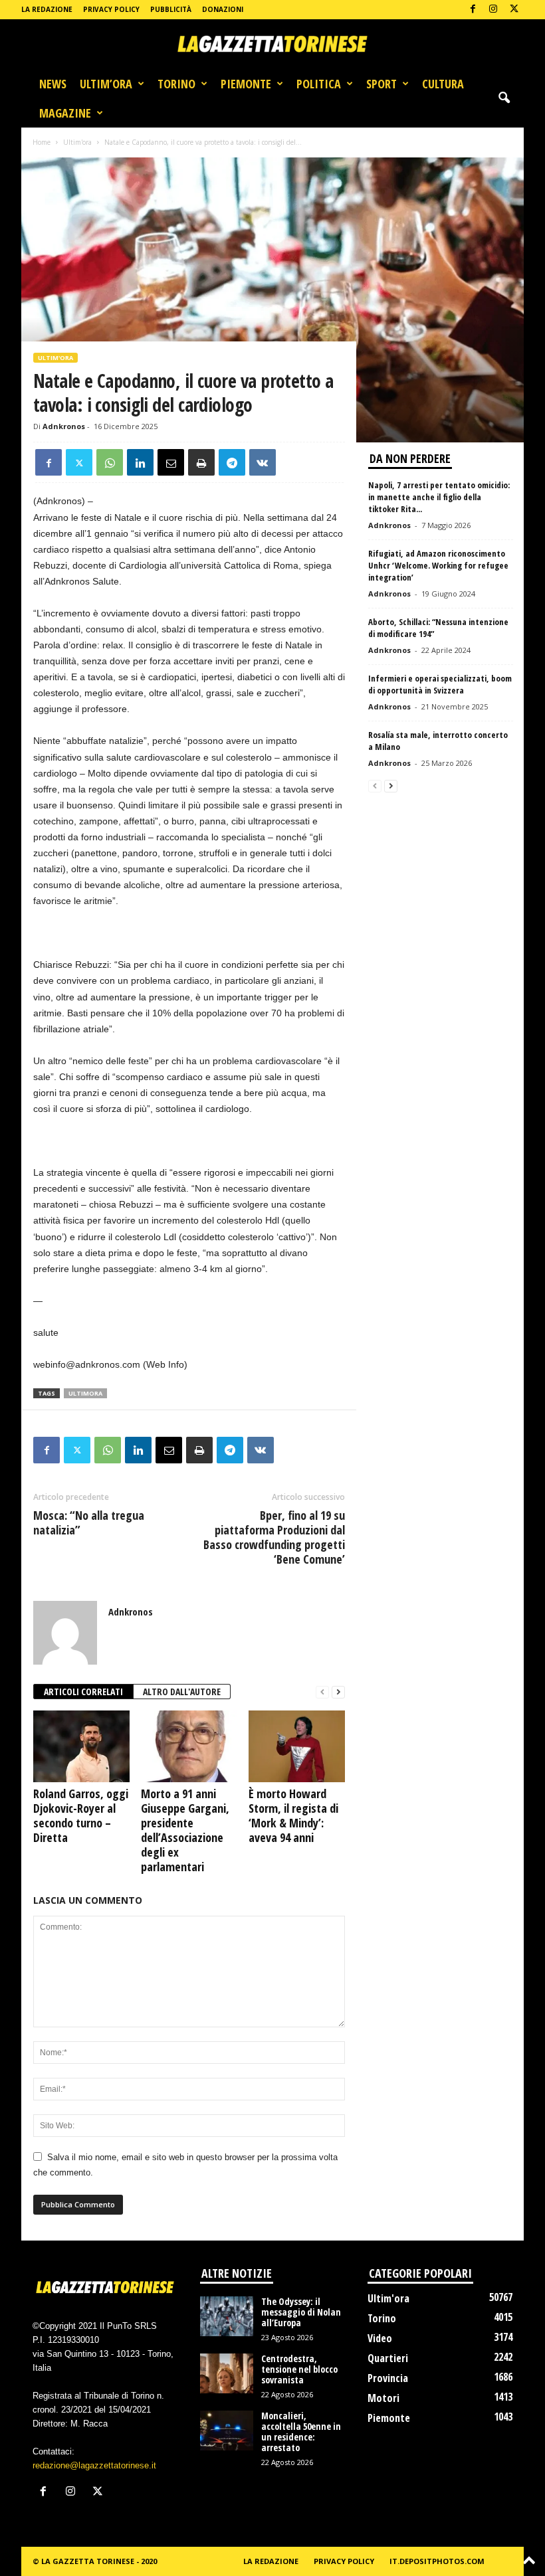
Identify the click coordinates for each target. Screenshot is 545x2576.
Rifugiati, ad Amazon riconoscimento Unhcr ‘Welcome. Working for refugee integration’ (438, 565)
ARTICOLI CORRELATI (83, 1692)
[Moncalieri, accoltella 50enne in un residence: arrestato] (227, 2431)
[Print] (201, 462)
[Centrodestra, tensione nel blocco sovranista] (227, 2373)
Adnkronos (64, 426)
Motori (383, 2398)
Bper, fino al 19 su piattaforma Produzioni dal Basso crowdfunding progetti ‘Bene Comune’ (274, 1537)
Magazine (65, 113)
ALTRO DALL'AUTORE (182, 1692)
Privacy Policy (111, 9)
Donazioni (223, 9)
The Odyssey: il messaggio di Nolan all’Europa (301, 2312)
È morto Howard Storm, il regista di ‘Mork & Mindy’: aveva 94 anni (293, 1815)
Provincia (388, 2378)
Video (380, 2338)
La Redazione (47, 9)
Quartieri (388, 2358)
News (53, 84)
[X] (514, 10)
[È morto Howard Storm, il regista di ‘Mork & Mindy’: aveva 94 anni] (297, 1746)
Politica (319, 84)
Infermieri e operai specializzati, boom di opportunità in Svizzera (440, 684)
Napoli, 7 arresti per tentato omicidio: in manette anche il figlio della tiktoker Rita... (439, 497)
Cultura (443, 84)
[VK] (263, 462)
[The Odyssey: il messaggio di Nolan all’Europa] (227, 2316)
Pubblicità (171, 9)
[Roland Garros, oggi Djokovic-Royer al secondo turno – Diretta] (81, 1746)
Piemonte (246, 84)
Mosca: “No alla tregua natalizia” (89, 1522)
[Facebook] (473, 10)
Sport (381, 84)
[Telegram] (232, 462)
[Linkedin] (140, 462)
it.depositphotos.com (437, 2561)
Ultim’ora (106, 84)
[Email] (171, 462)
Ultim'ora (77, 142)
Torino (176, 84)
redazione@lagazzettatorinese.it (94, 2465)
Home (42, 142)
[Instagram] (493, 10)
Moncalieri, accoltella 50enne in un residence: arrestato (301, 2432)
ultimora (85, 1393)
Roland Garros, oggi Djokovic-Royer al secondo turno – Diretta (81, 1815)
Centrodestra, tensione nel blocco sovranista (299, 2369)
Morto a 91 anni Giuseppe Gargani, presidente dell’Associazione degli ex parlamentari (185, 1830)
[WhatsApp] (110, 462)
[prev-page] (322, 1692)
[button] (504, 98)
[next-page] (338, 1692)
